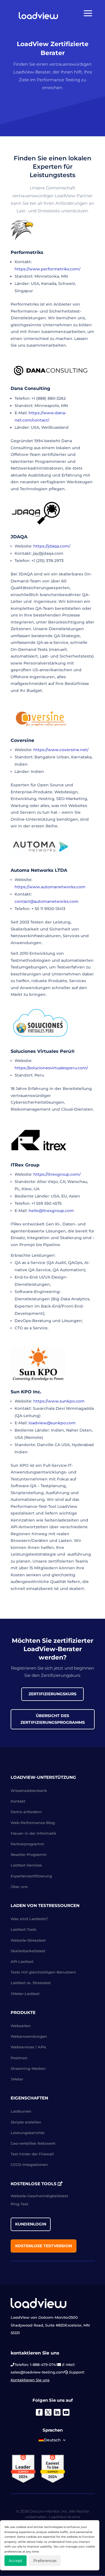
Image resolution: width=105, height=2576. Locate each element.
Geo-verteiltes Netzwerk (33, 2143)
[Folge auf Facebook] (39, 2412)
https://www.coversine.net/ (61, 750)
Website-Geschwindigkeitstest (39, 2196)
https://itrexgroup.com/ (57, 1174)
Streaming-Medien (28, 2068)
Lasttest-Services (26, 1865)
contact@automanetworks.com (46, 901)
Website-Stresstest (28, 1940)
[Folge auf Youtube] (66, 2412)
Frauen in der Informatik (33, 1833)
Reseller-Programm (29, 1854)
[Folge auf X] (48, 2412)
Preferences (45, 2561)
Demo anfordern (26, 1812)
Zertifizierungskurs (53, 1694)
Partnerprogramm (27, 1844)
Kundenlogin (31, 2224)
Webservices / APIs (28, 2047)
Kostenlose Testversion (44, 2246)
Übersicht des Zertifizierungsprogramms (53, 1719)
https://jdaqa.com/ (52, 546)
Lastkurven (21, 2111)
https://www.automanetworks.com (50, 887)
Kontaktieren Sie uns (30, 2380)
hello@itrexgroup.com (51, 1211)
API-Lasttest (22, 1961)
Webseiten (21, 2026)
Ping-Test (19, 2204)
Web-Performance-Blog (33, 1823)
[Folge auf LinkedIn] (57, 2412)
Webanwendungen (29, 2036)
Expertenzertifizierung (31, 1876)
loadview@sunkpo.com (52, 1423)
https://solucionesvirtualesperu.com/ (51, 1068)
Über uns (19, 1887)
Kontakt (18, 1801)
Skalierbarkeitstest (28, 1951)
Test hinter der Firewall (32, 2154)
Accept (16, 2561)
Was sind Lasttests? (29, 1919)
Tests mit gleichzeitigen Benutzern (43, 1972)
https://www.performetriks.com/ (47, 269)
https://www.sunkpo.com (59, 1401)
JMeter (17, 2079)
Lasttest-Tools (24, 1929)
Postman (19, 2058)
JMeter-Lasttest (25, 1994)
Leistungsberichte (28, 2133)
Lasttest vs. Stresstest (31, 1983)
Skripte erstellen (26, 2122)
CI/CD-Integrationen (29, 2165)
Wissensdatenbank (29, 1791)
